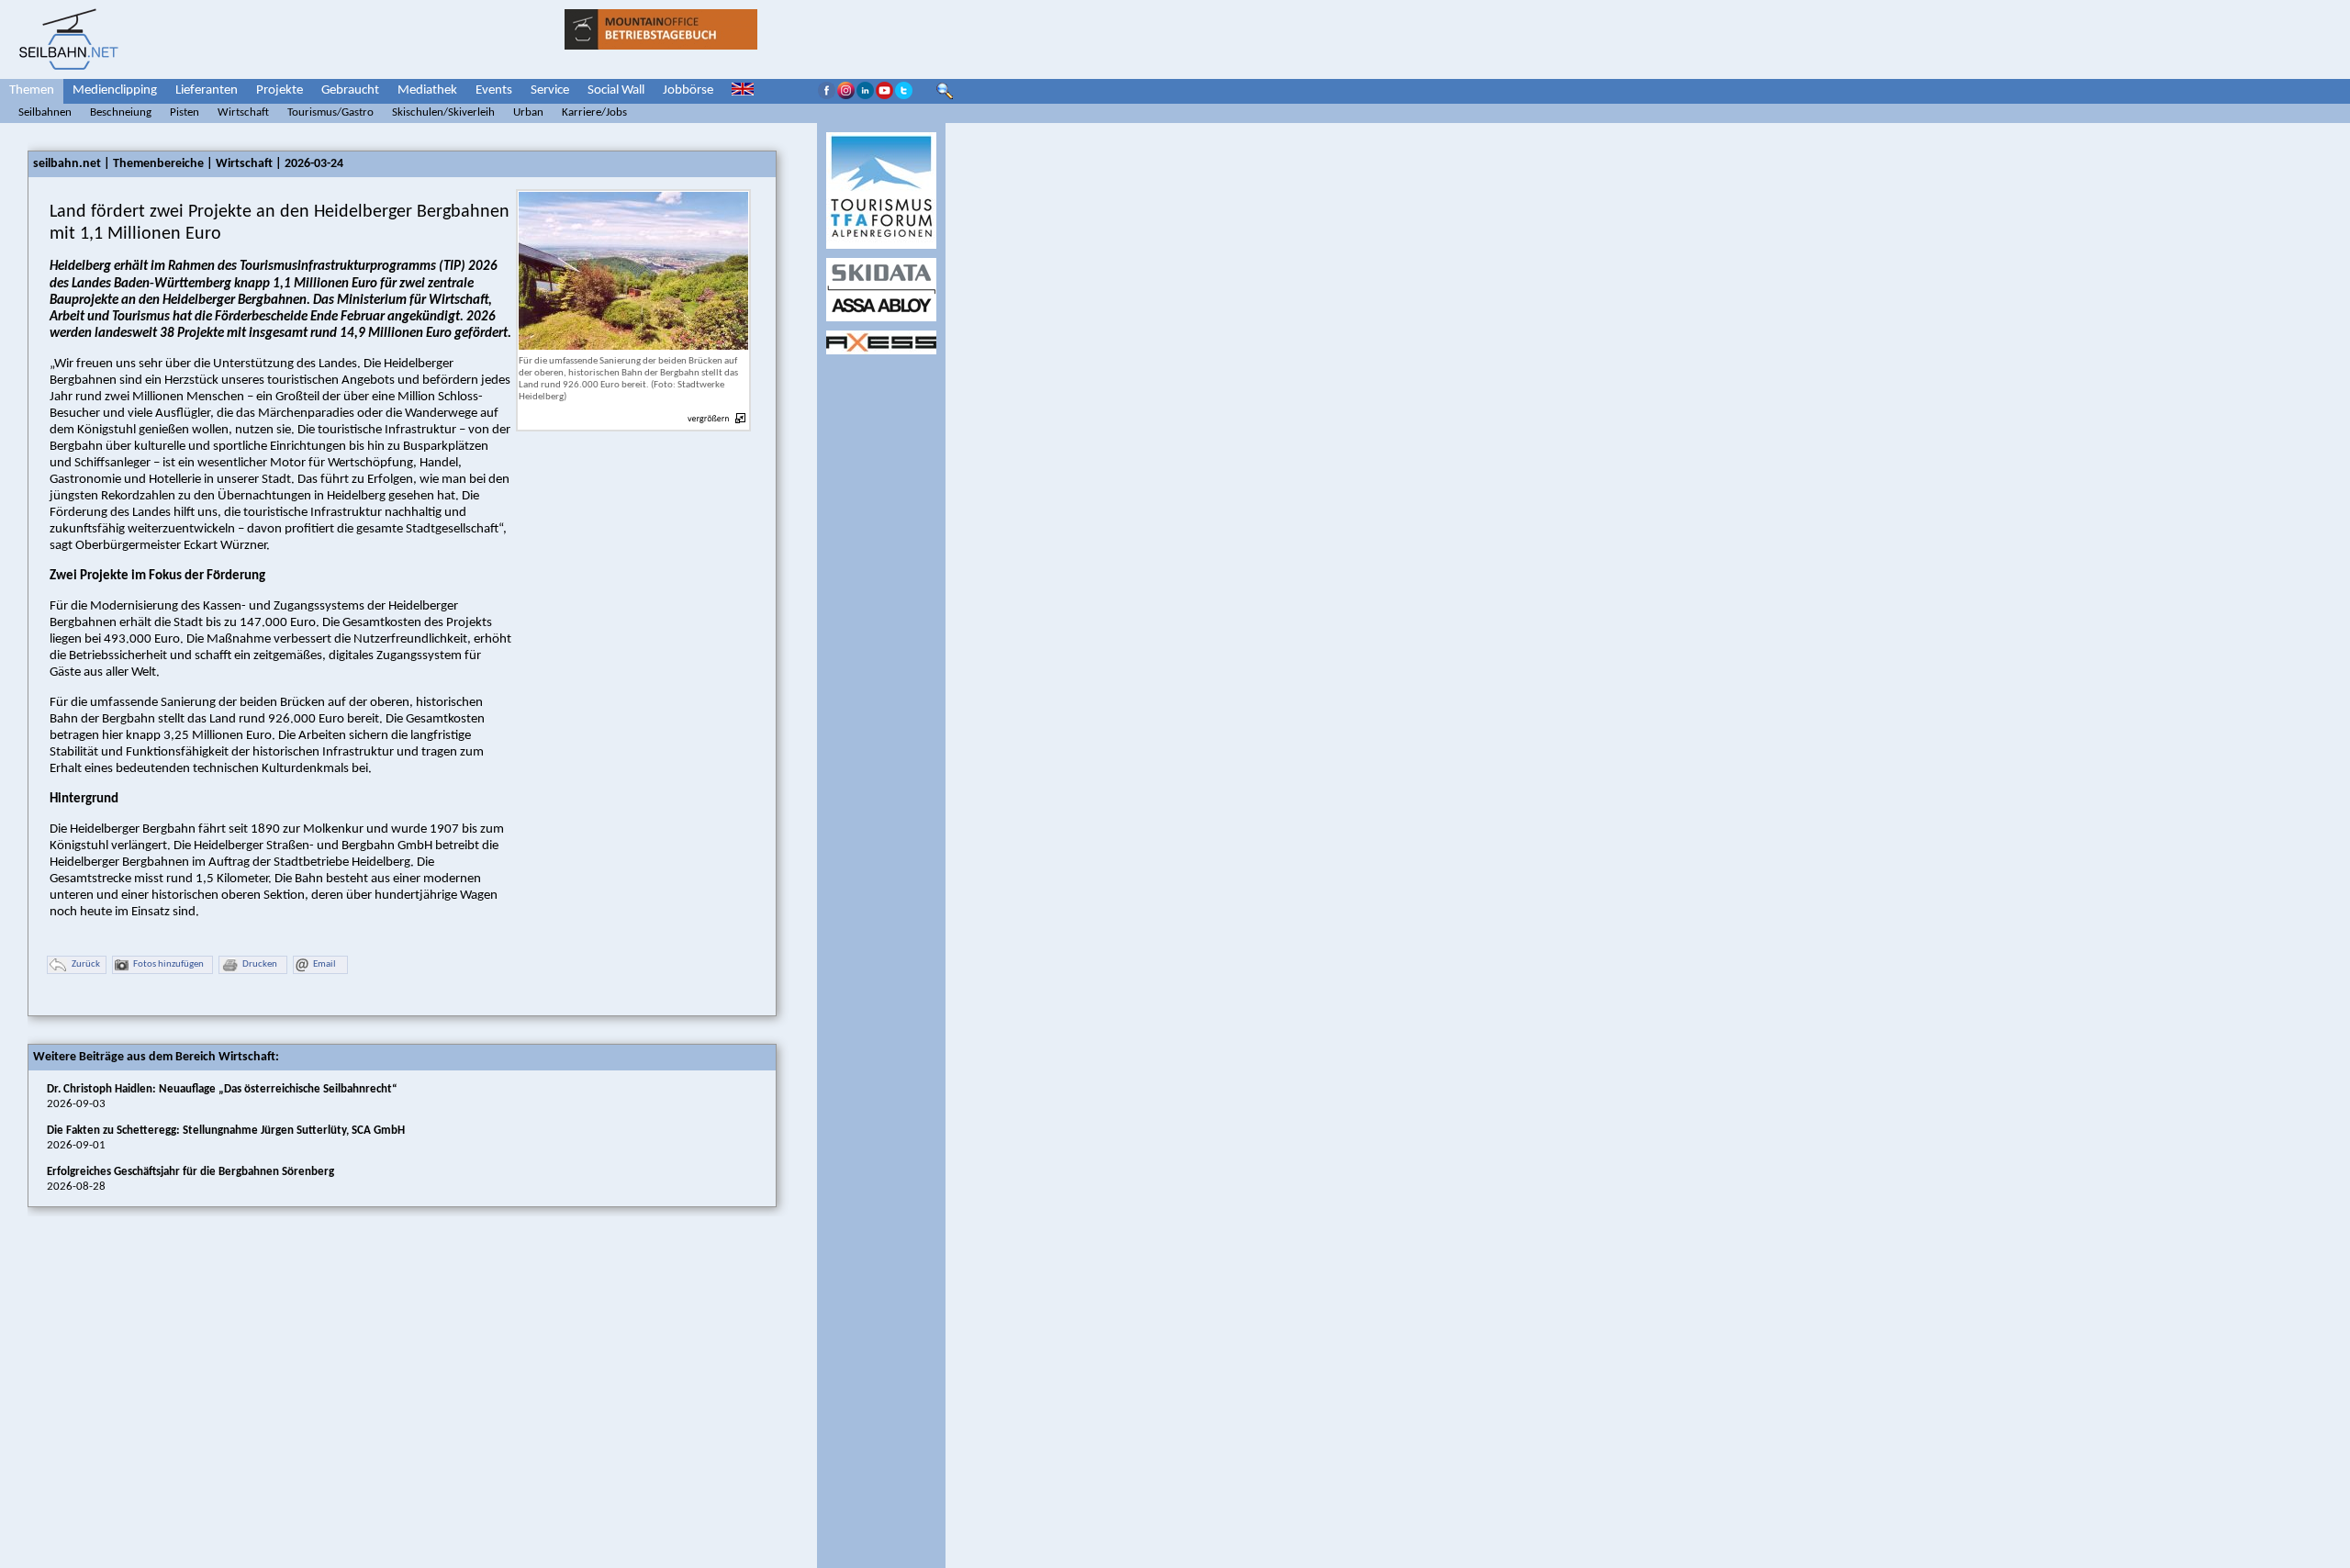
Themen (32, 90)
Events (494, 90)
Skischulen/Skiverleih (443, 112)
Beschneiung (121, 112)
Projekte (280, 90)
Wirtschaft (243, 112)
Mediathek (427, 90)
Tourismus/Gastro (330, 112)
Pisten (185, 112)
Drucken (260, 964)
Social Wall (616, 90)
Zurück (86, 964)
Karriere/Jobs (594, 112)
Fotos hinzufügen (168, 964)
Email (325, 964)
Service (550, 90)
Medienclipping (115, 90)
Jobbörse (688, 90)
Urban (528, 112)
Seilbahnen (45, 112)
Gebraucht (350, 90)
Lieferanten (207, 90)
